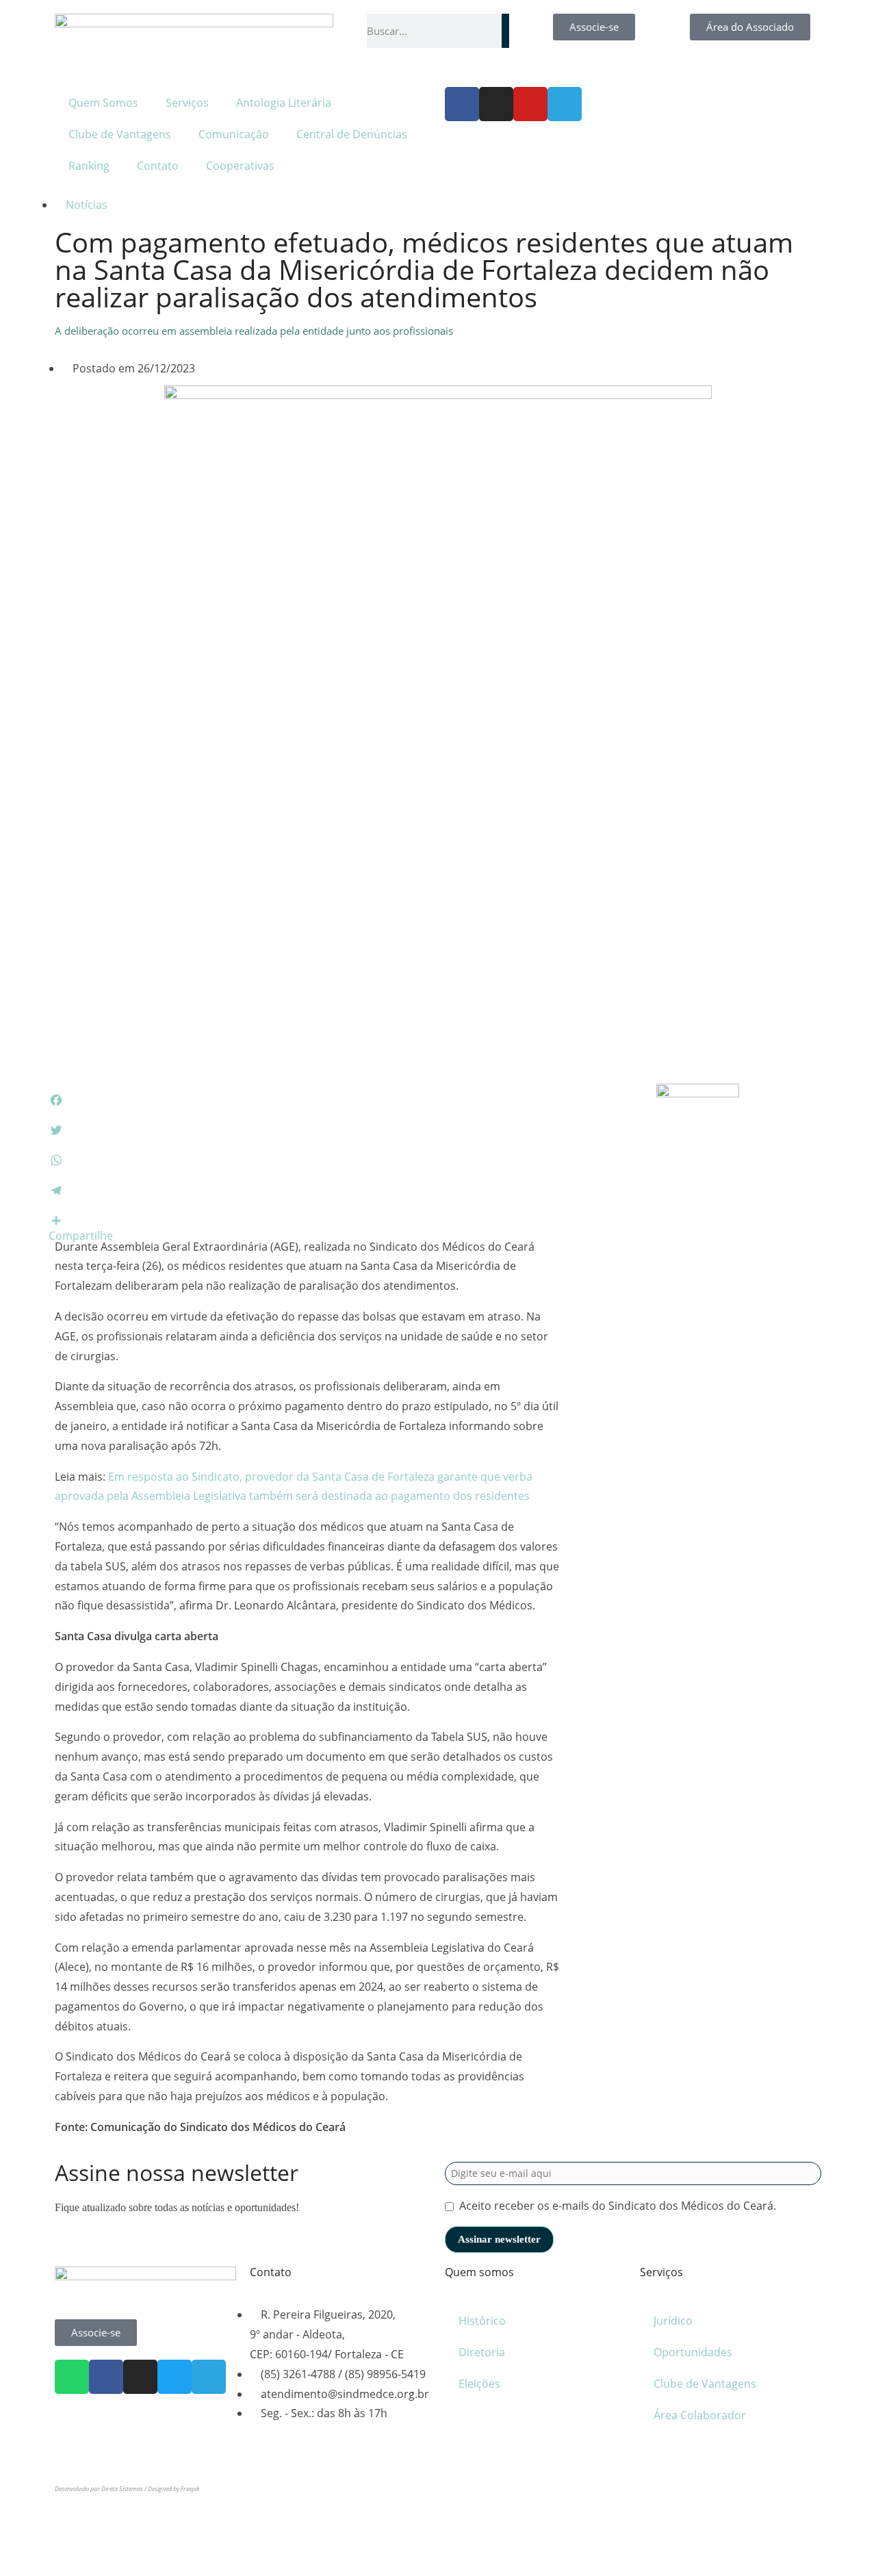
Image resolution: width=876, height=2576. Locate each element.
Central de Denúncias (352, 134)
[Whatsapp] (72, 2377)
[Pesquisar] (505, 31)
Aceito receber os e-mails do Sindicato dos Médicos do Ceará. (618, 2206)
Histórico (482, 2321)
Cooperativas (240, 166)
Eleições (479, 2384)
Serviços (187, 103)
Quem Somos (103, 103)
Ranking (89, 166)
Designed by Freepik (173, 2489)
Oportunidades (693, 2352)
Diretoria (482, 2352)
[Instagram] (496, 104)
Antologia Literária (284, 103)
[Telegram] (565, 104)
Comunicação (234, 134)
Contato (158, 166)
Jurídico (673, 2321)
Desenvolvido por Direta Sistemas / (101, 2489)
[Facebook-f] (462, 104)
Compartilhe (81, 1236)
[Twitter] (175, 2377)
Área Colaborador (700, 2415)
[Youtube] (530, 104)
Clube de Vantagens (120, 134)
